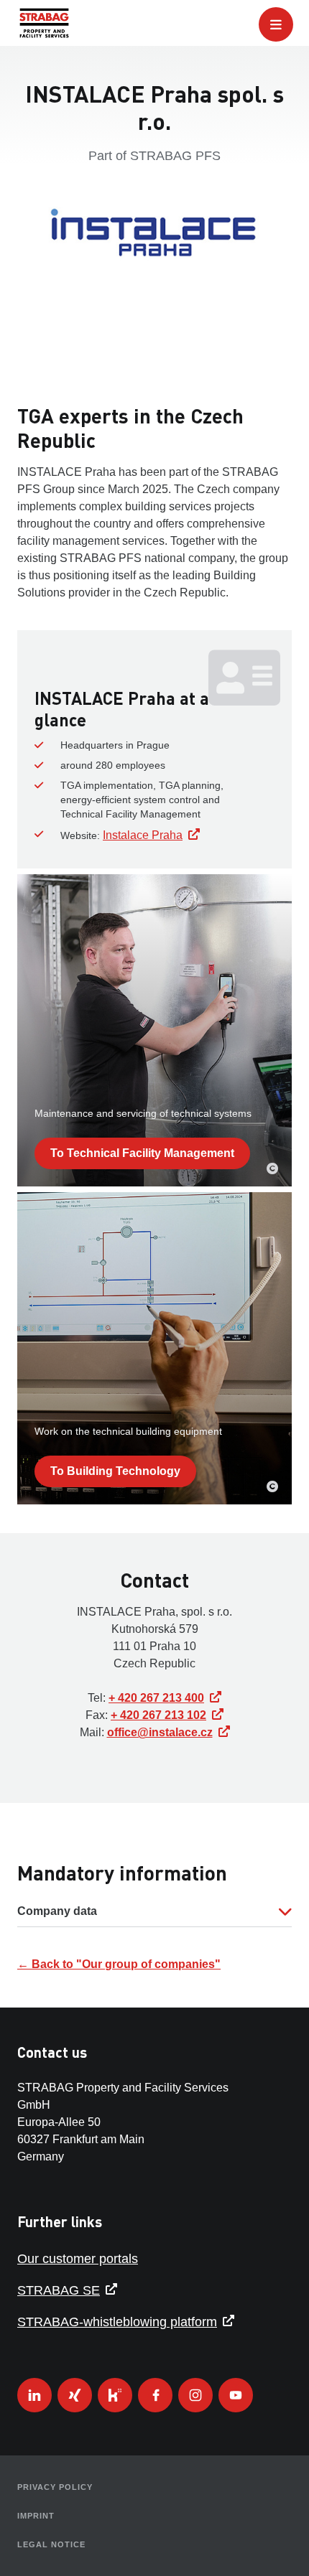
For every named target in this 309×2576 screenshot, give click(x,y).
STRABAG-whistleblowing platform (117, 2322)
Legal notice (51, 2544)
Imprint (36, 2516)
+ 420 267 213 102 (158, 1715)
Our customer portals (78, 2259)
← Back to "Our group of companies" (119, 1964)
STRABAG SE (59, 2290)
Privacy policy (55, 2487)
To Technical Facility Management (142, 1153)
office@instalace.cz (160, 1732)
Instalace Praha (143, 835)
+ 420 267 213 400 (156, 1698)
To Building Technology (115, 1471)
